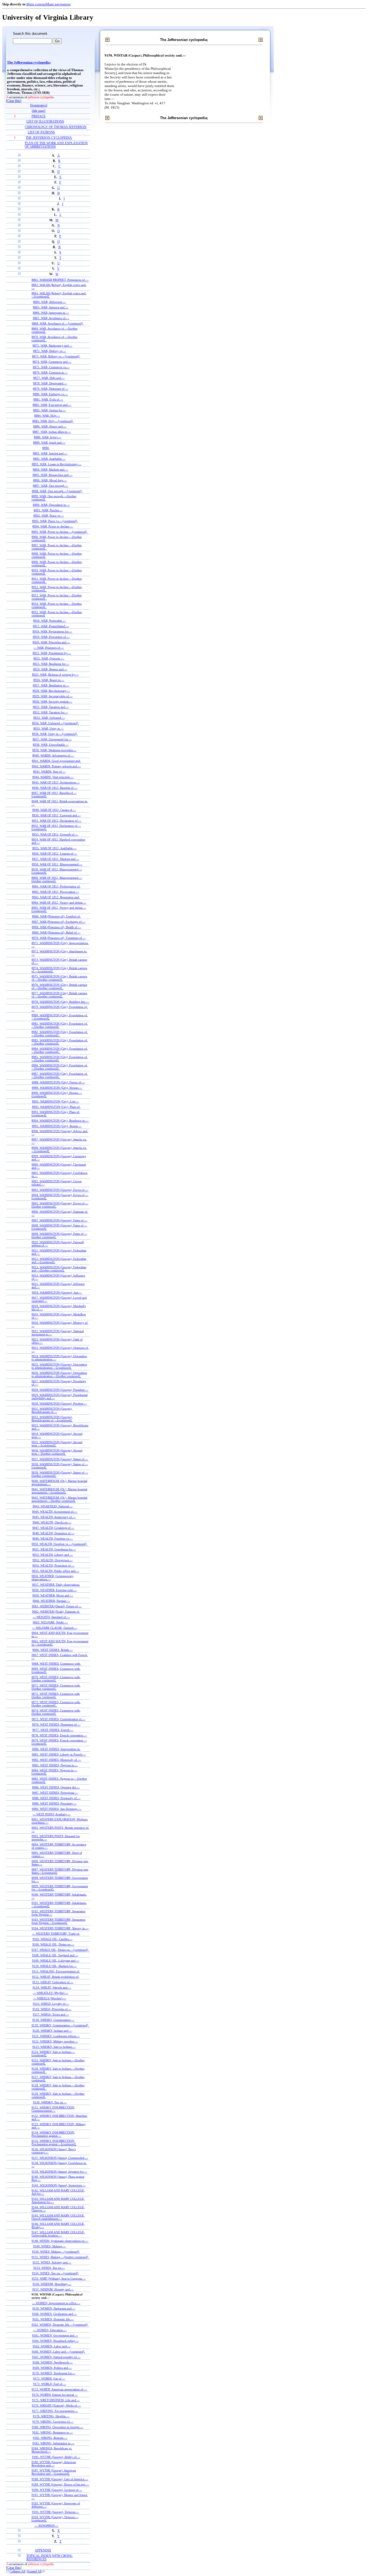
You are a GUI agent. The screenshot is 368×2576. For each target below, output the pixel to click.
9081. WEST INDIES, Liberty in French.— (59, 1754)
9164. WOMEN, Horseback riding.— (55, 2341)
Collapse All (17, 2572)
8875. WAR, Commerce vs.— (51, 367)
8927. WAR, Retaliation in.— (51, 685)
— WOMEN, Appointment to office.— (56, 2303)
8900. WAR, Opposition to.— (51, 505)
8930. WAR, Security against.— (52, 701)
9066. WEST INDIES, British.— (53, 1650)
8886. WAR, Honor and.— (50, 426)
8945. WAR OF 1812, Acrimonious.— (56, 782)
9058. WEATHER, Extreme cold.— (54, 1590)
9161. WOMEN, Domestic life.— (53, 2319)
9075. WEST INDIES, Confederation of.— (59, 1719)
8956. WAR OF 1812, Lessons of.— (55, 853)
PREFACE (39, 116)
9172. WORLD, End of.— (50, 2384)
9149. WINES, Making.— (49, 2246)
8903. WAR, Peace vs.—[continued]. (55, 521)
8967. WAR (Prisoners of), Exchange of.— (59, 922)
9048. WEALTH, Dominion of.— (53, 1533)
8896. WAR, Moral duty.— (50, 480)
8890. (46, 448)
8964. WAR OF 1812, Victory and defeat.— (59, 903)
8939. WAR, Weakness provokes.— (54, 750)
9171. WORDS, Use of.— (49, 2378)
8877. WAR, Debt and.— (49, 378)
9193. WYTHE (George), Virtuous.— (55, 2512)
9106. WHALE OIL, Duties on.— (53, 1944)
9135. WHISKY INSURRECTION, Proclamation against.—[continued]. (54, 2142)
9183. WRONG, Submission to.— (53, 2443)
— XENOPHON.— (46, 2526)
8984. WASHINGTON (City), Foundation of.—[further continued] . (60, 1050)
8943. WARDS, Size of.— (49, 772)
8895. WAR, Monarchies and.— (53, 475)
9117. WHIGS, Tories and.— (51, 2014)
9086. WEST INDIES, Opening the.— (56, 1787)
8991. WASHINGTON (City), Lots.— (55, 1101)
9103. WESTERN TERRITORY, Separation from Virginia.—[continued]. (58, 1921)
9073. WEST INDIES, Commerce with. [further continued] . (56, 1704)
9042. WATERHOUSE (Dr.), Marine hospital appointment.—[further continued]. (59, 1499)
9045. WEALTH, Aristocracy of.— (54, 1517)
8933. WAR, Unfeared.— (49, 718)
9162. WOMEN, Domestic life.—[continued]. (60, 2325)
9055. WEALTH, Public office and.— (56, 1571)
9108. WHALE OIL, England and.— (55, 1955)
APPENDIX (43, 2551)
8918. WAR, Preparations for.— (52, 631)
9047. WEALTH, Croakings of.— (53, 1528)
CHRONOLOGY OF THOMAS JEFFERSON (56, 127)
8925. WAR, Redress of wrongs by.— (55, 675)
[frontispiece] (39, 106)
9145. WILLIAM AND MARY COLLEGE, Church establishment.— (58, 2217)
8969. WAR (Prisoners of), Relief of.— (56, 932)
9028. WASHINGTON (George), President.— (60, 1390)
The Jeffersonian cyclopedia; (29, 63)
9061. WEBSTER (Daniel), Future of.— (57, 1606)
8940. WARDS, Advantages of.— (53, 755)
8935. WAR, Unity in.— (48, 728)
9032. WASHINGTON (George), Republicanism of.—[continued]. (52, 1419)
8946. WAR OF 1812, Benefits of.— (55, 788)
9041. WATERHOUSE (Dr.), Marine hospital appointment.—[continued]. (59, 1491)
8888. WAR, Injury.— (48, 437)
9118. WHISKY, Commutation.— (53, 2020)
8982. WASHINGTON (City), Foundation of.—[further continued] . (60, 1033)
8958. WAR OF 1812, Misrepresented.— (57, 864)
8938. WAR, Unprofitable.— (51, 745)
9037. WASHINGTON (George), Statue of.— (60, 1459)
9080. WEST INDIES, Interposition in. (56, 1749)
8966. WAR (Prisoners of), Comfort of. (56, 916)
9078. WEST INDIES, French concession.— (59, 1735)
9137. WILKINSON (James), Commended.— (60, 2158)
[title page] (39, 111)
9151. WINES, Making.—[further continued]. (60, 2257)
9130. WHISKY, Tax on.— (50, 2102)
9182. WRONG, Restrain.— (50, 2438)
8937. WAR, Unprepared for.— (52, 739)
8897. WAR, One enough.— (51, 486)
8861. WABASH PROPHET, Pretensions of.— (60, 280)
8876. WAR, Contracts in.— (50, 372)
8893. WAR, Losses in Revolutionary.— (57, 464)
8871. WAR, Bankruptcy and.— (53, 345)
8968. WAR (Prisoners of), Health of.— (56, 927)
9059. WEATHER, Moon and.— (53, 1595)
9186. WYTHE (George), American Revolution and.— (54, 2464)
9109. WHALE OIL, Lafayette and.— (56, 1960)
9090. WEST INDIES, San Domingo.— (57, 1809)
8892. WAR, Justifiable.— (49, 459)
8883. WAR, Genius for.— (50, 410)
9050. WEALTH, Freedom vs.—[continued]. (59, 1544)
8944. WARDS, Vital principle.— (53, 777)
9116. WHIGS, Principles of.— (52, 2009)
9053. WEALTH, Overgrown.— (53, 1560)
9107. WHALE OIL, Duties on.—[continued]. (60, 1950)
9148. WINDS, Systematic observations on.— (60, 2241)
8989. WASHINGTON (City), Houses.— (57, 1088)
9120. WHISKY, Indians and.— (52, 2031)
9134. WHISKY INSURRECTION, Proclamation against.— (53, 2134)
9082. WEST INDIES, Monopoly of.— (56, 1760)
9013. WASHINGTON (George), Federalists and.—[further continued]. (59, 1269)
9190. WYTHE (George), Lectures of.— (57, 2490)
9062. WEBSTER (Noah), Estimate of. (56, 1612)
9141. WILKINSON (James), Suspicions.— (59, 2185)
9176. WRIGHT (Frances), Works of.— (56, 2405)
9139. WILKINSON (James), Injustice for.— (59, 2172)
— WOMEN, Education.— (50, 2330)
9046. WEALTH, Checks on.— (52, 1522)
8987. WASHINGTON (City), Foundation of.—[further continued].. (60, 1075)
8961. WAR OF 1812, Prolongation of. (56, 886)
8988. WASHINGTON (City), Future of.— (58, 1082)
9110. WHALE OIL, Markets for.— (54, 1966)
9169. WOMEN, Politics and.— (52, 2368)
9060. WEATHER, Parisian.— (51, 1601)
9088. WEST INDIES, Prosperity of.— (56, 1798)
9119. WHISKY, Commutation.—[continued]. (60, 2025)
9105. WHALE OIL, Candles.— (53, 1939)
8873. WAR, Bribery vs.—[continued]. (56, 356)
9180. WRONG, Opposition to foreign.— (58, 2427)
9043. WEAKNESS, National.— (53, 1506)
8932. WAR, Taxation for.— (50, 712)
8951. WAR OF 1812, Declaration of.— (57, 821)
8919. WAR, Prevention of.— (51, 637)
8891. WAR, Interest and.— (50, 453)
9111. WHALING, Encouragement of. (56, 1971)
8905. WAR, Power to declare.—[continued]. (60, 532)
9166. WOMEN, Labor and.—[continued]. (58, 2352)
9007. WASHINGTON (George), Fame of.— (59, 1220)
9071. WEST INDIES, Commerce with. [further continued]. (56, 1687)
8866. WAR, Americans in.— (51, 313)
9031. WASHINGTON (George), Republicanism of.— (52, 1410)
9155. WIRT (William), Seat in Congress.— (59, 2278)
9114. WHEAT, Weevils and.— (52, 1987)
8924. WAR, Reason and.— (50, 669)
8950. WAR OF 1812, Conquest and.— (56, 815)
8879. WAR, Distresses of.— (51, 389)
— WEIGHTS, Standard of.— (51, 1617)
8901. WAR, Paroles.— (48, 510)
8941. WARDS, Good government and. (56, 761)
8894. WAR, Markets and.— (51, 469)
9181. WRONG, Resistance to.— (53, 2432)
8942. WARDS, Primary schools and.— (56, 766)
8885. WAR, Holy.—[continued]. (53, 421)
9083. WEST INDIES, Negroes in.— (55, 1765)
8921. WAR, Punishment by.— (52, 653)
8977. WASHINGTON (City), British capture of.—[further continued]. (59, 995)
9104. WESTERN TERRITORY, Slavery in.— (60, 1928)
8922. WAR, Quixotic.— (49, 658)
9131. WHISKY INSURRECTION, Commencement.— (53, 2109)
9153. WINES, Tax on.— (49, 2268)
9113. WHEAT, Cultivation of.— (53, 1982)
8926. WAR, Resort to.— (49, 680)
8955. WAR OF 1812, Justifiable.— (54, 848)
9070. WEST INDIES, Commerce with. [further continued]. (56, 1679)
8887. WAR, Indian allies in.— (52, 432)
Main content (36, 4)
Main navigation (58, 4)
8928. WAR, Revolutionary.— (51, 691)
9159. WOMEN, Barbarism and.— (54, 2308)
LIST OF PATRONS (41, 132)
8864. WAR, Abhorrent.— (49, 302)
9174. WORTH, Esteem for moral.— (55, 2395)
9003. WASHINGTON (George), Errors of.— (60, 1190)
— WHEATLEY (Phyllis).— (51, 1993)
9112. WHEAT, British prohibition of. (56, 1977)
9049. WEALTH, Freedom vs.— (53, 1538)
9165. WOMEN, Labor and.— (52, 2346)
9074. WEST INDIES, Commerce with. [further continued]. (56, 1712)
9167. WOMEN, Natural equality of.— (56, 2357)
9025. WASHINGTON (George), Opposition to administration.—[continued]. (59, 1366)
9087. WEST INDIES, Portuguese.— (55, 1793)
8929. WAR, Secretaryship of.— (53, 696)
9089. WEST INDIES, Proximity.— (54, 1803)
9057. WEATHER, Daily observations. (56, 1585)
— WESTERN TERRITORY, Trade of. (56, 1934)
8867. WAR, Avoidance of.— (51, 318)
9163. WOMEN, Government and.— (55, 2335)
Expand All (34, 2572)
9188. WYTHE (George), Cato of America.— (60, 2479)
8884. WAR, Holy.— (47, 416)
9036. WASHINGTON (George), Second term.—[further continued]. (57, 1452)
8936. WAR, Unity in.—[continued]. (55, 734)
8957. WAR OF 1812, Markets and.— (56, 859)
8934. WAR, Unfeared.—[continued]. (55, 723)
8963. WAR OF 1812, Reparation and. (56, 897)
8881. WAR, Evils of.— (48, 399)
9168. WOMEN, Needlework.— (53, 2362)
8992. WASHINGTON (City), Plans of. (56, 1107)
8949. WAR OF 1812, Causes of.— (54, 810)
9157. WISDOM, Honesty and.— (53, 2289)
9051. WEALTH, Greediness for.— (54, 1549)
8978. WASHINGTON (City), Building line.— (60, 1002)
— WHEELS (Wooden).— (50, 1998)
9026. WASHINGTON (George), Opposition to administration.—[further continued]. (59, 1374)
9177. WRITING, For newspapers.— (55, 2411)
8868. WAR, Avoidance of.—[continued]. (58, 323)
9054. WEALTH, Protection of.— (53, 1565)
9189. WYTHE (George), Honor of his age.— (60, 2484)
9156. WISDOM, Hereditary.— (52, 2284)
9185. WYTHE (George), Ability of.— (56, 2457)
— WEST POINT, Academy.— (52, 1814)
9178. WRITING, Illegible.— (51, 2416)
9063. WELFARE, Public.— (50, 1622)
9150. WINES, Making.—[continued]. (56, 2252)
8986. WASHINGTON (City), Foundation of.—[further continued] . (60, 1067)
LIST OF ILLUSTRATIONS (45, 122)
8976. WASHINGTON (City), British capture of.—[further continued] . (59, 986)
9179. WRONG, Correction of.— (53, 2422)
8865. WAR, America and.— (51, 307)
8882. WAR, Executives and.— (52, 405)
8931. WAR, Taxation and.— (51, 707)
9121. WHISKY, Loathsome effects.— (56, 2036)
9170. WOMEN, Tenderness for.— (54, 2373)
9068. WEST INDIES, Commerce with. (56, 1664)
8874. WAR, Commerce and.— (52, 362)
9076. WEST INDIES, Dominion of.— (56, 1724)
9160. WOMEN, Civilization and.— (54, 2314)
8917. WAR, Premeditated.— (51, 626)
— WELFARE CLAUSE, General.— (55, 1628)
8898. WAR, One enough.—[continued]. (57, 491)
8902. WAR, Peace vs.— (49, 516)
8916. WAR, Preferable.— (49, 621)
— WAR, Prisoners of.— (49, 648)
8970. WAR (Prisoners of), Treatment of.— (59, 938)
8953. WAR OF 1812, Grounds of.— (55, 834)
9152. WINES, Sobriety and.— (52, 2262)
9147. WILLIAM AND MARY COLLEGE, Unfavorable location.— (58, 2234)
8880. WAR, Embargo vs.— (50, 394)
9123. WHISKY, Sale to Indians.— (54, 2047)
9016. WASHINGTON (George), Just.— (57, 1292)
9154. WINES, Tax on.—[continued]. (55, 2273)
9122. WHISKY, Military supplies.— (55, 2041)
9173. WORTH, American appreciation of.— (59, 2389)
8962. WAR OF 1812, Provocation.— (55, 892)
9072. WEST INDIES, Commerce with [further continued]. (56, 1695)
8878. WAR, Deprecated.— (50, 383)
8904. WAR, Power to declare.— (53, 526)
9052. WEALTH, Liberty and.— (53, 1555)
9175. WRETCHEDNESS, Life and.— (56, 2400)
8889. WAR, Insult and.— (49, 442)
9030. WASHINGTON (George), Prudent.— (59, 1403)
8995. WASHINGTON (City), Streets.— (57, 1126)
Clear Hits (14, 101)
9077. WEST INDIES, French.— (53, 1730)
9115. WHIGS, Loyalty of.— (51, 2004)
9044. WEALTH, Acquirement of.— (55, 1512)
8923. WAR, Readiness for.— (51, 664)
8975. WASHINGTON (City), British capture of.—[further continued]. (59, 978)
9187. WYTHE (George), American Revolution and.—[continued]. (54, 2472)
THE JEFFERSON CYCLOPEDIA (49, 138)
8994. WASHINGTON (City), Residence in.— (60, 1121)
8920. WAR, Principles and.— (51, 642)
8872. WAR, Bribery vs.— (50, 351)
